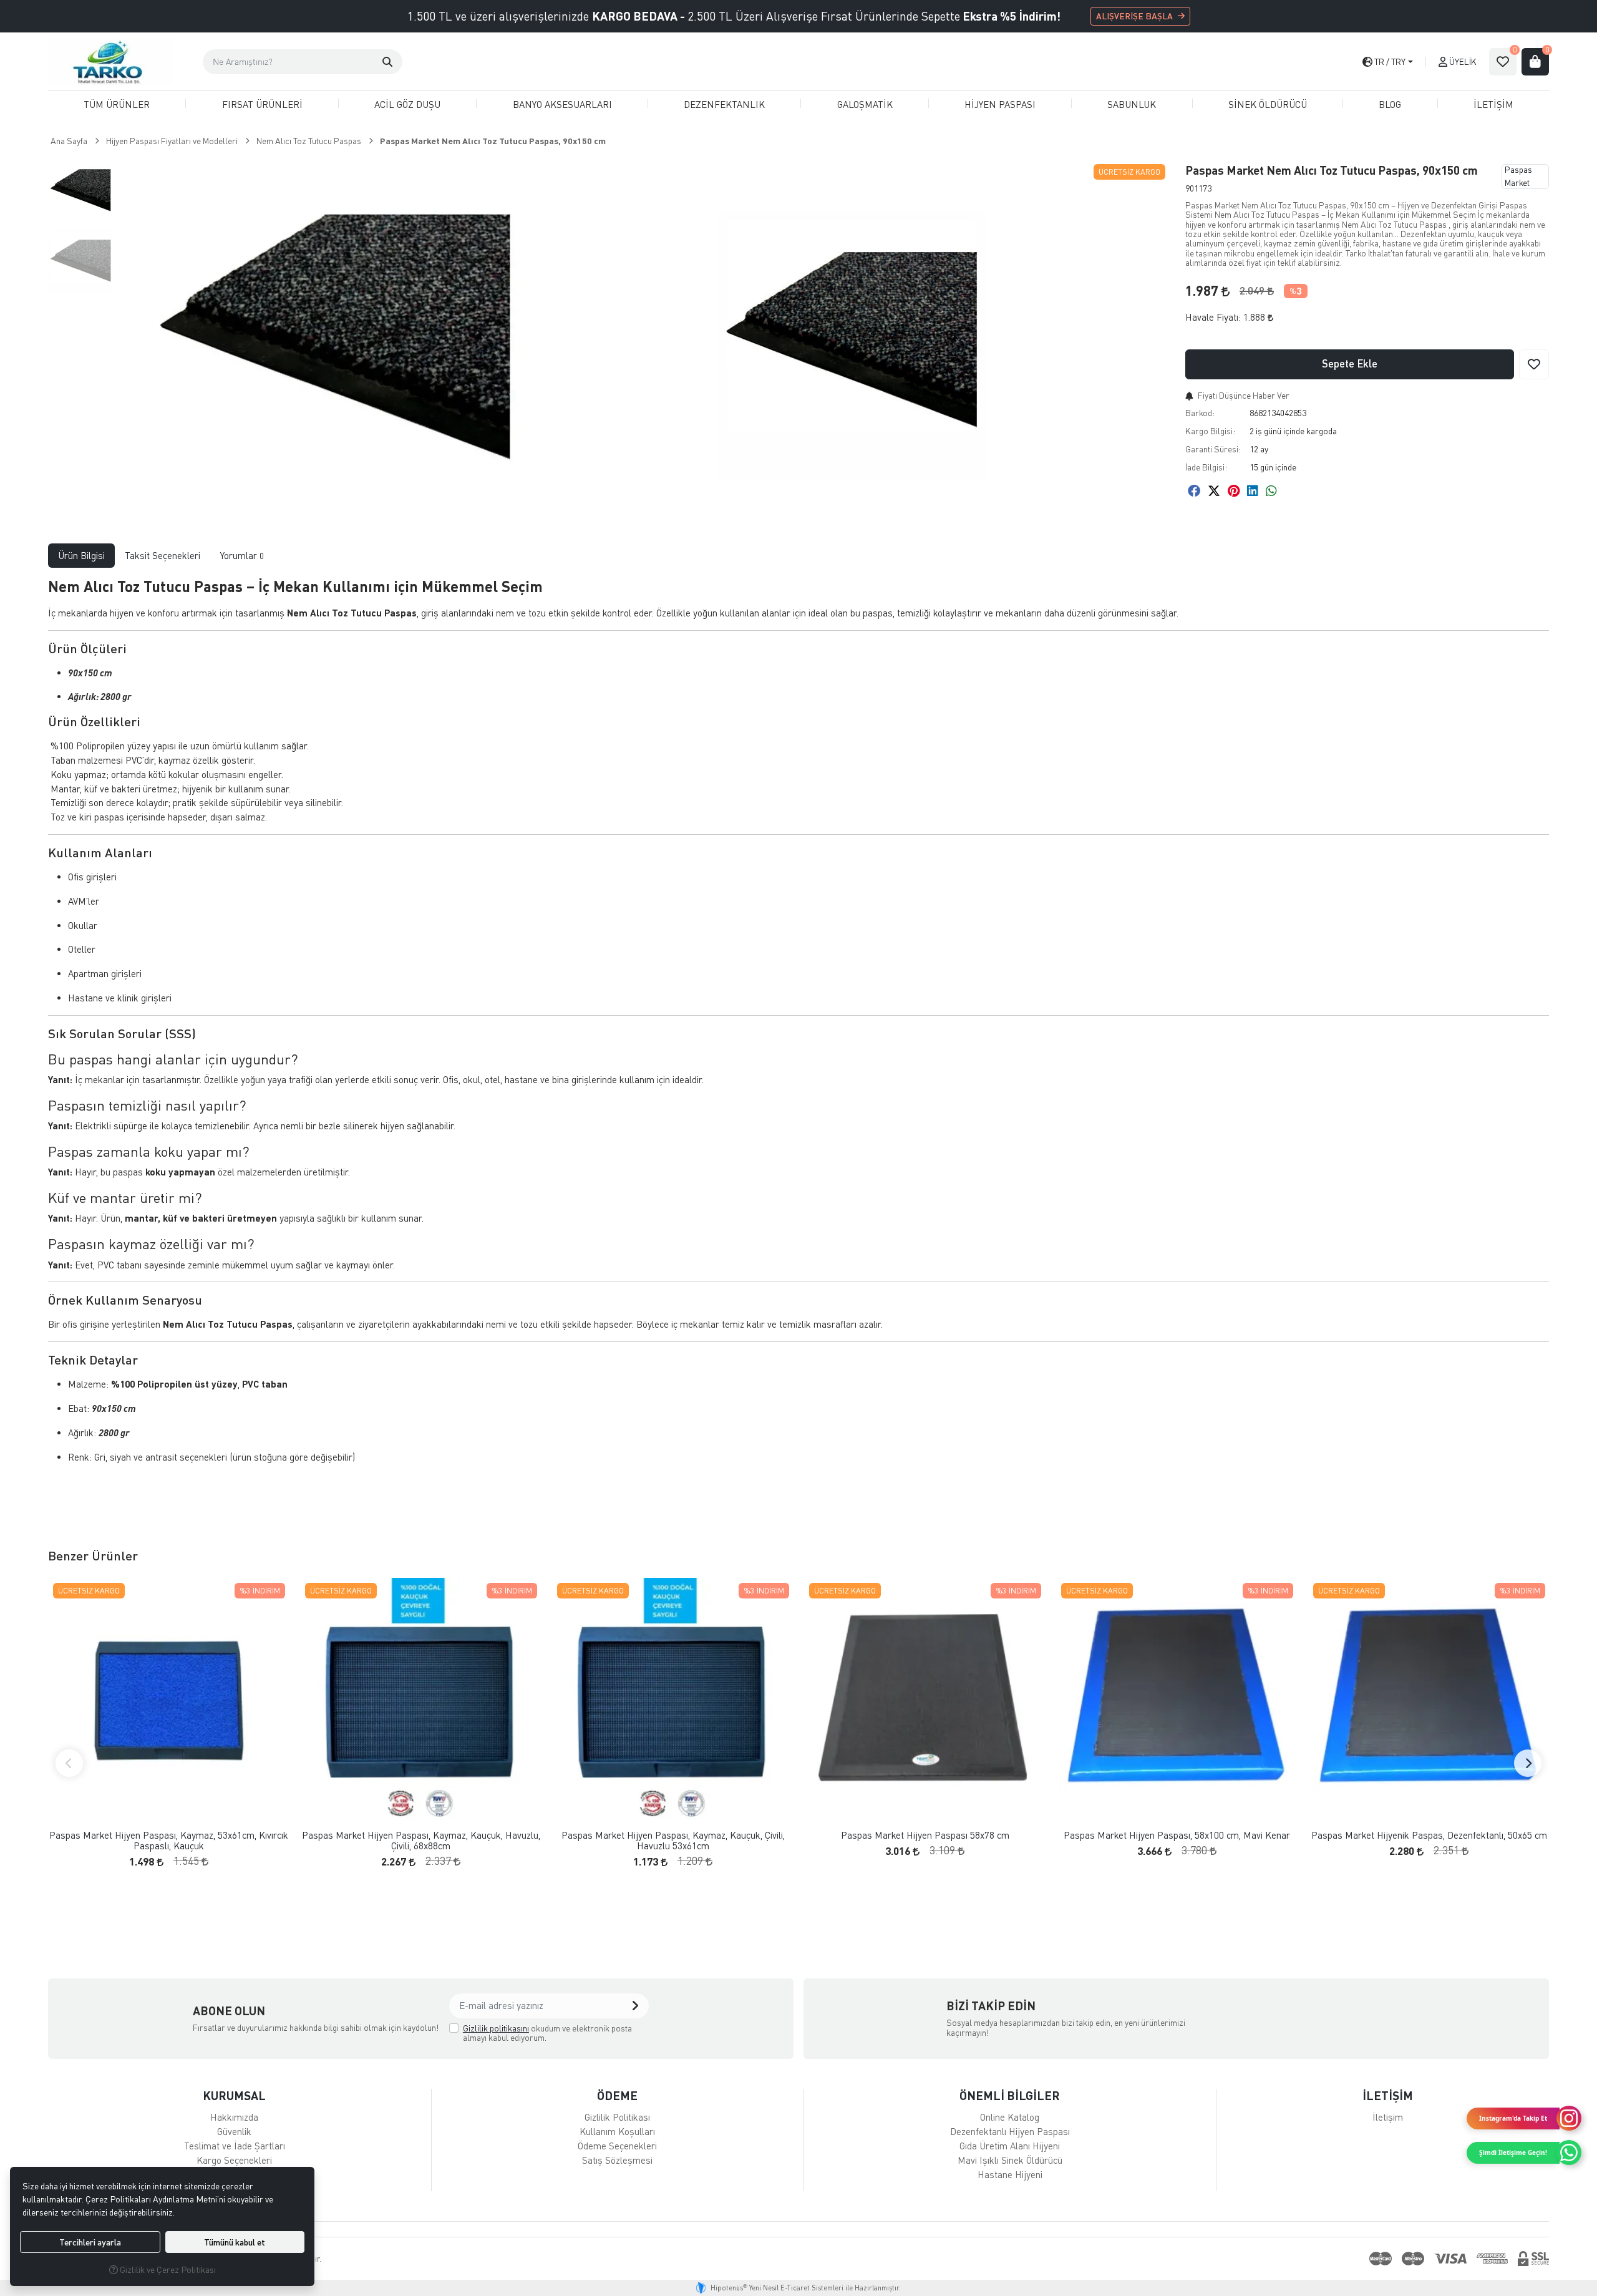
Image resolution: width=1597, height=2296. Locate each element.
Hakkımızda (234, 2117)
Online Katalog (1010, 2117)
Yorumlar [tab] (242, 555)
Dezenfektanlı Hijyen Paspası (1010, 2131)
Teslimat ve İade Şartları (235, 2146)
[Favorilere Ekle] (1534, 364)
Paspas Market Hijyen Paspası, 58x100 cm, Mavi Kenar (1177, 1835)
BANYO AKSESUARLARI (562, 104)
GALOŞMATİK (865, 104)
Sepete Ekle (1350, 363)
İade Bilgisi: (1206, 467)
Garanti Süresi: (1213, 449)
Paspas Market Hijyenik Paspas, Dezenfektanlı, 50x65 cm (1429, 1835)
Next (1528, 1763)
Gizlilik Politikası (617, 2117)
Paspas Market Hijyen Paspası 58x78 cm (925, 1835)
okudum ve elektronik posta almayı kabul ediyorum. (547, 2033)
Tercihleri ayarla (90, 2242)
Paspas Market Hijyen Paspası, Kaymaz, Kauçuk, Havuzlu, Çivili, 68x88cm (421, 1840)
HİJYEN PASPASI (1000, 104)
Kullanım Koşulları (617, 2131)
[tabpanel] (798, 1038)
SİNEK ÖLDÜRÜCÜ (1268, 104)
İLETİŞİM (1493, 104)
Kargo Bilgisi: (1210, 431)
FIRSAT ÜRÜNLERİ (262, 104)
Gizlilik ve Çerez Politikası (167, 2269)
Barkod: (1200, 413)
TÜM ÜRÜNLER (117, 104)
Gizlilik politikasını (496, 2028)
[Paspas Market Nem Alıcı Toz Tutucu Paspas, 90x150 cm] (336, 346)
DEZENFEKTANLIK (724, 104)
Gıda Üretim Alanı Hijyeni (1010, 2146)
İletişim (1388, 2117)
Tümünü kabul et (235, 2242)
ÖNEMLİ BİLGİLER (1010, 2095)
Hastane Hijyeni (1010, 2174)
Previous (69, 1763)
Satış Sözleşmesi (617, 2160)
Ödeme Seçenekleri (617, 2146)
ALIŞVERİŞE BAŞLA (1134, 16)
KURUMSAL (234, 2095)
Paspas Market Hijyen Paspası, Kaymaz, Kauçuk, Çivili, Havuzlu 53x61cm (673, 1840)
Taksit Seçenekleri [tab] (163, 555)
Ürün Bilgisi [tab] (81, 555)
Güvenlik (234, 2131)
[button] (387, 62)
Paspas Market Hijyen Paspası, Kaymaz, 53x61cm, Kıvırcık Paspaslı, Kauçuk (169, 1840)
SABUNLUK (1132, 104)
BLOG (1390, 104)
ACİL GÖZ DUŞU (407, 104)
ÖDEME (617, 2095)
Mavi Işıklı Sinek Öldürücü (1010, 2160)
